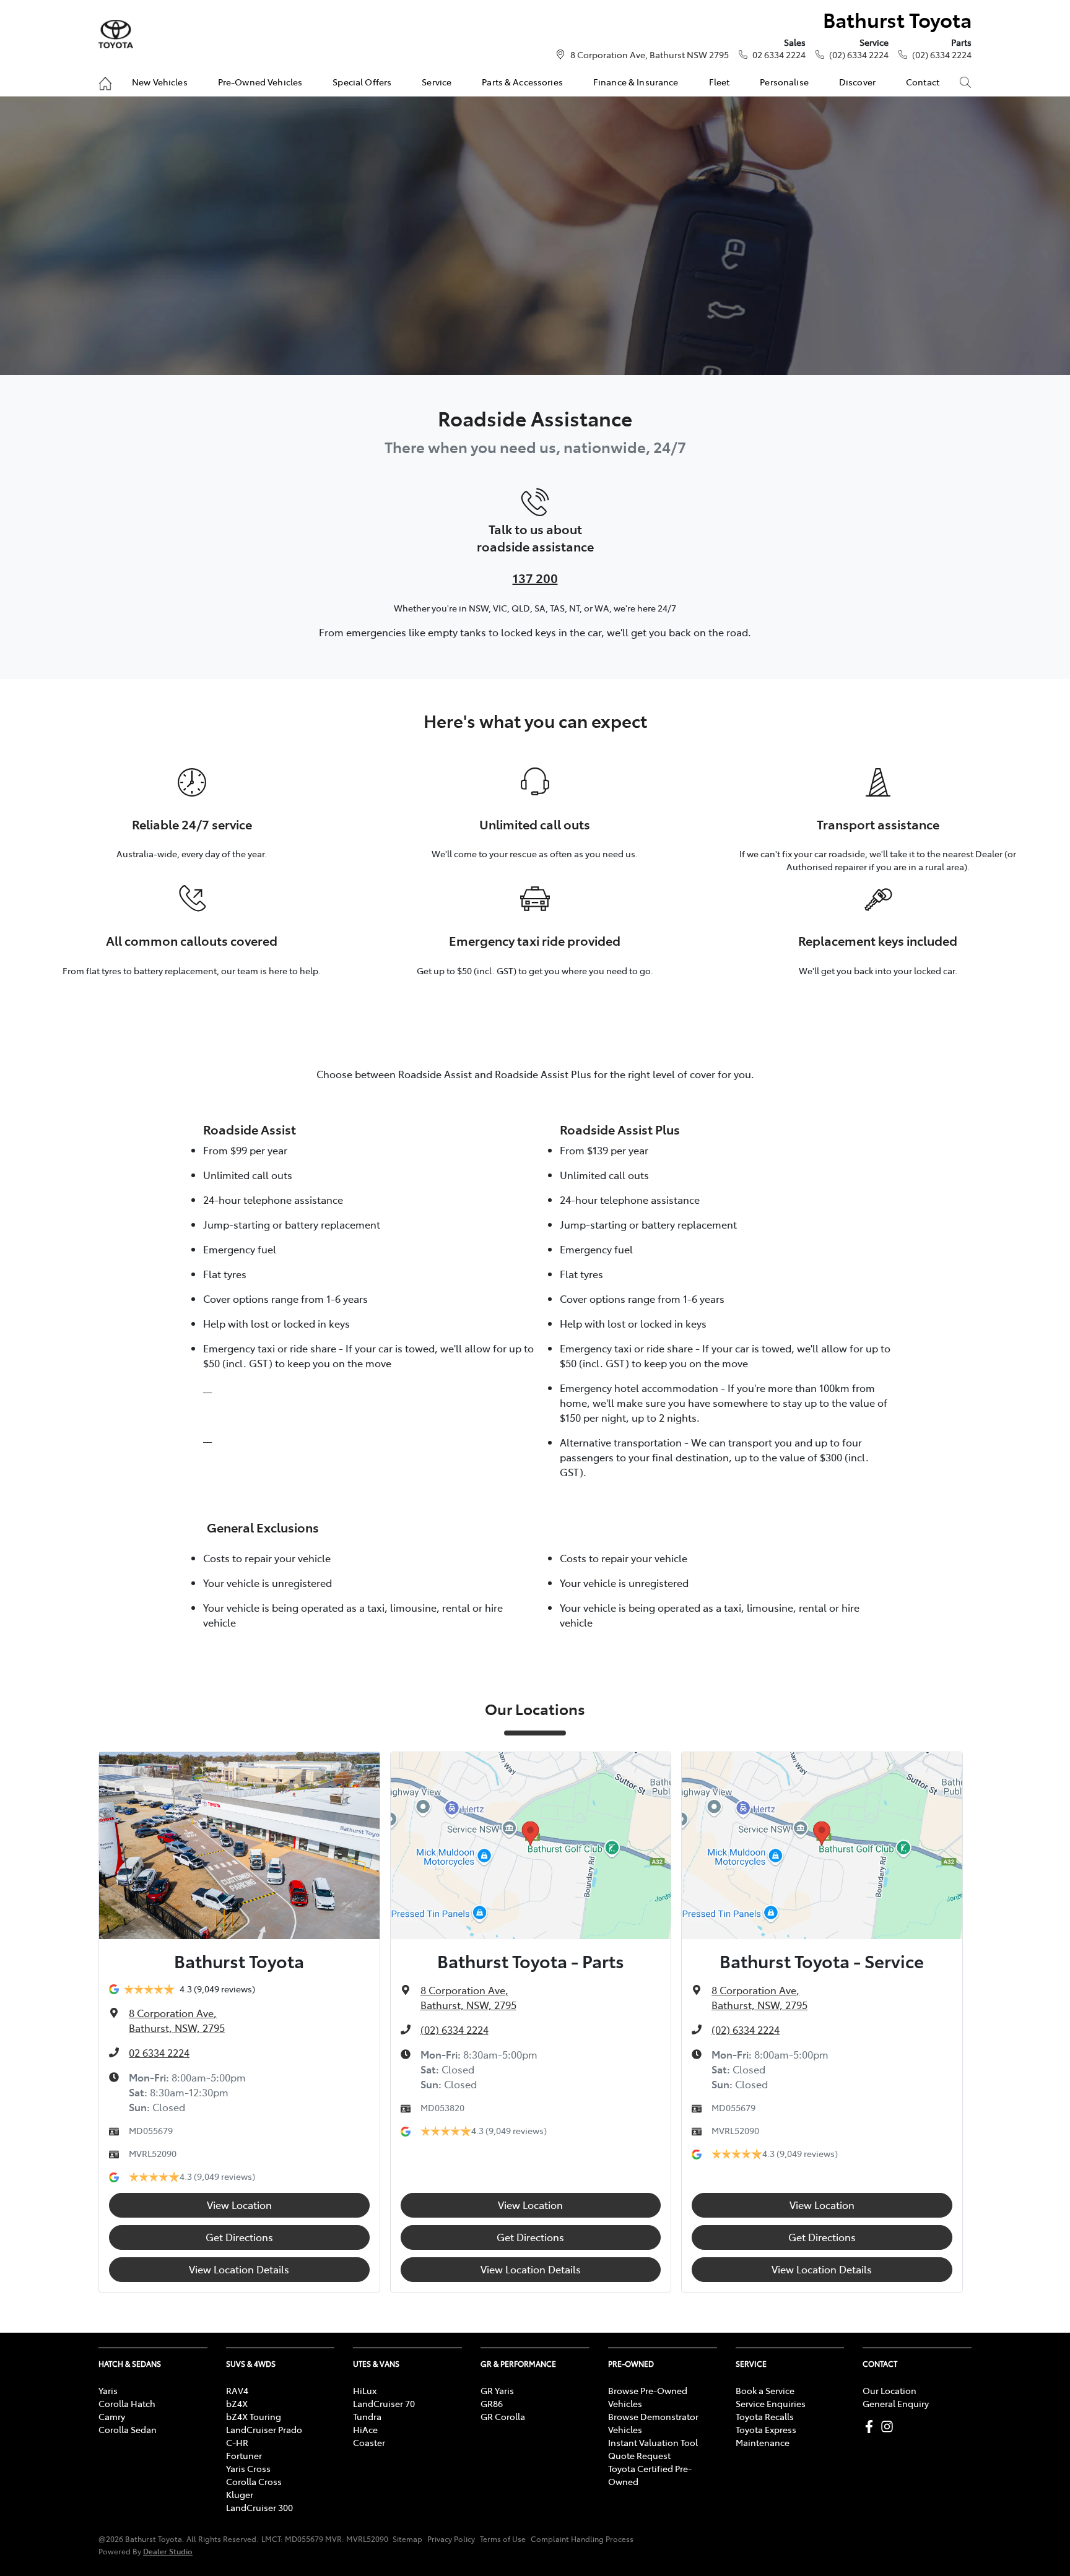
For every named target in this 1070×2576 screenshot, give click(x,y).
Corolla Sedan (128, 2429)
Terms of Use (503, 2539)
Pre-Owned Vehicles (260, 82)
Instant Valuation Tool (653, 2442)
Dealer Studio (168, 2551)
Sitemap (407, 2539)
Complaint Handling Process (582, 2539)
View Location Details (239, 2269)
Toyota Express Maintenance (766, 2436)
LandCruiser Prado (264, 2429)
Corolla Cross (254, 2481)
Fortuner (244, 2455)
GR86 (492, 2403)
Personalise (784, 82)
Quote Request (639, 2455)
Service (437, 82)
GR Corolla (503, 2416)
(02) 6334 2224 (859, 54)
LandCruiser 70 (384, 2403)
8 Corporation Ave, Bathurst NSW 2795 (650, 54)
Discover (857, 82)
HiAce (365, 2429)
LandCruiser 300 (259, 2507)
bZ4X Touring (254, 2416)
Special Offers (362, 82)
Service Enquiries (771, 2403)
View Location (239, 2205)
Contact (923, 82)
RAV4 (237, 2390)
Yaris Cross (248, 2468)
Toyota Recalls (765, 2416)
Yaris (108, 2390)
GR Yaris (497, 2390)
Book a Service (765, 2390)
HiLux (365, 2390)
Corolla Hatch (127, 2403)
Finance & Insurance (636, 82)
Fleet (720, 82)
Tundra (367, 2416)
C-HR (237, 2442)
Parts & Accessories (522, 82)
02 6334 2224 (779, 54)
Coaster (369, 2442)
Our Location (889, 2390)
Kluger (240, 2494)
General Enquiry (896, 2403)
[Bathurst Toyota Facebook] (872, 2427)
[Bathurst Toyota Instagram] (889, 2427)
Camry (112, 2416)
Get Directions (239, 2237)
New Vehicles (160, 82)
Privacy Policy (451, 2539)
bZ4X (237, 2403)
